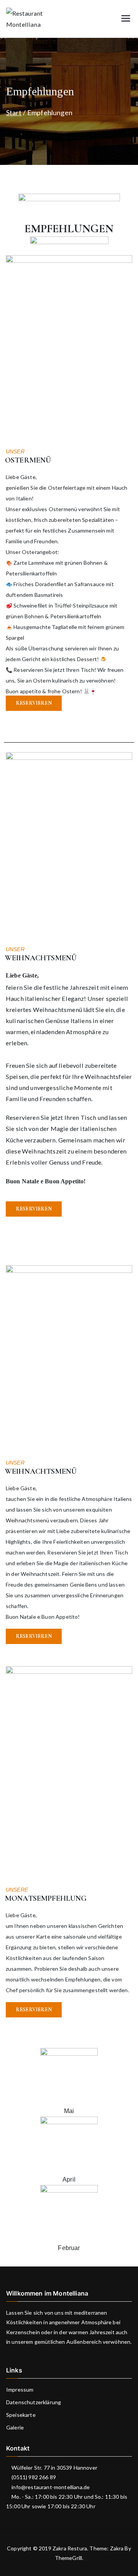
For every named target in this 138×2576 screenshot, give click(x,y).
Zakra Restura (70, 2548)
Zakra (117, 2548)
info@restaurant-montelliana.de (50, 2487)
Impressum (20, 2389)
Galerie (15, 2427)
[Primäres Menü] (126, 19)
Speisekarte (21, 2415)
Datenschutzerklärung (34, 2402)
